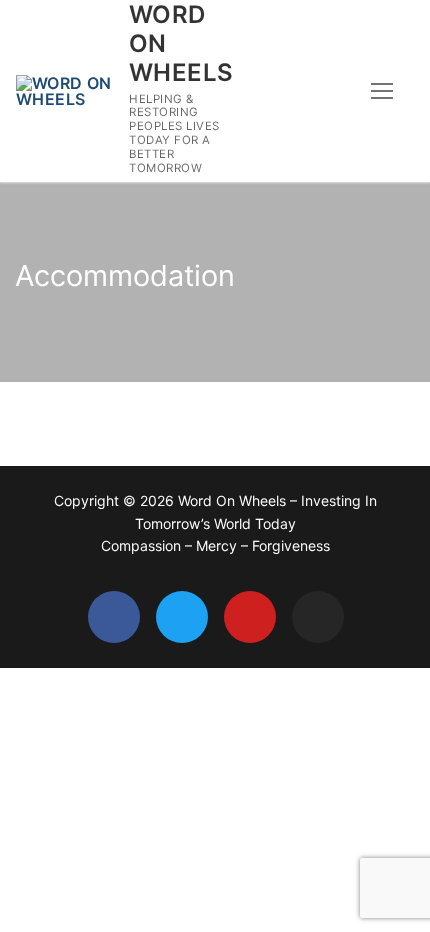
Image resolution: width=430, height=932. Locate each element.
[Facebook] (114, 617)
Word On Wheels (181, 43)
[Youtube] (250, 617)
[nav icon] (382, 91)
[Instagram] (318, 617)
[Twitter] (182, 617)
